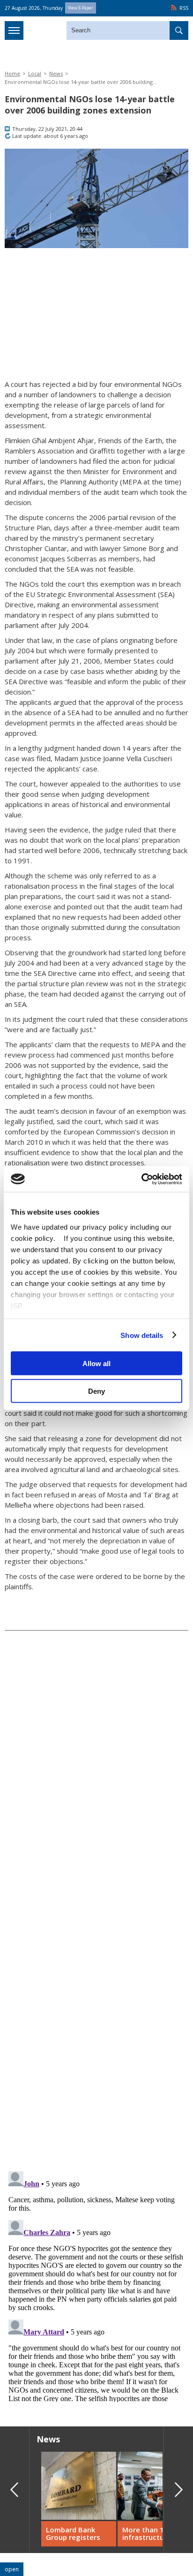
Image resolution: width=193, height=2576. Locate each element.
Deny (96, 1391)
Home (12, 73)
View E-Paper (81, 8)
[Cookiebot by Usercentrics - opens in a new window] (141, 1179)
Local (35, 73)
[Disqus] (96, 2285)
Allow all (96, 1364)
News (56, 73)
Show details (142, 1335)
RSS (184, 8)
